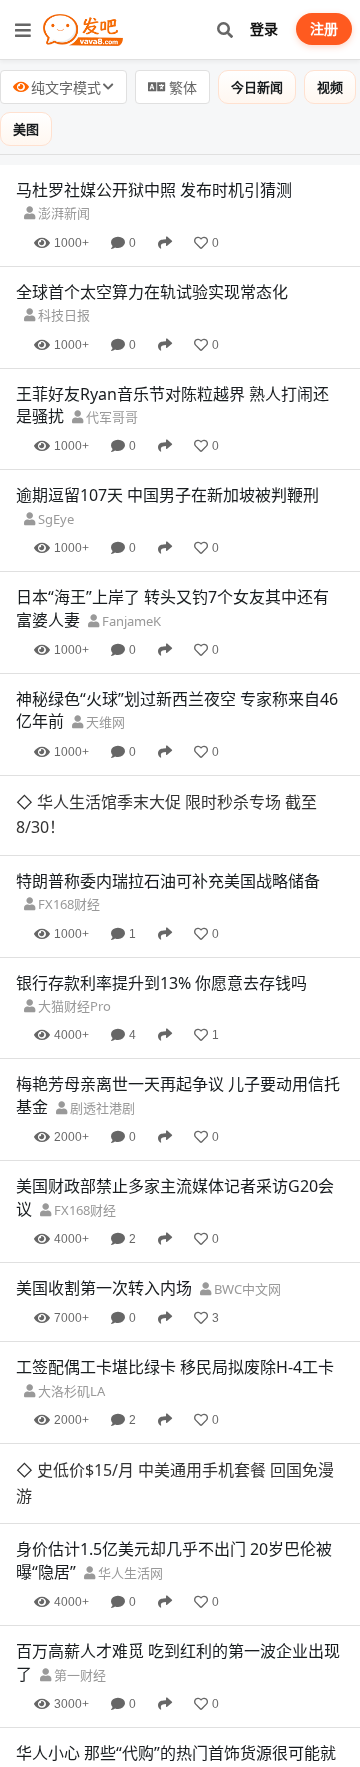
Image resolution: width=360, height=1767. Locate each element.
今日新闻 (257, 87)
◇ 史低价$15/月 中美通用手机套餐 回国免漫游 (175, 1483)
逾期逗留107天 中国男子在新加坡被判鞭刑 (167, 495)
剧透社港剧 (101, 1108)
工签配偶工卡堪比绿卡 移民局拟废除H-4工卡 (175, 1367)
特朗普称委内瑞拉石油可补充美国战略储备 (168, 881)
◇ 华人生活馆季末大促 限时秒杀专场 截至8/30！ (166, 815)
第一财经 (78, 1675)
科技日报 (62, 315)
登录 (264, 28)
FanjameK (130, 621)
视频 (330, 87)
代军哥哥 (110, 417)
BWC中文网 (246, 1289)
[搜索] (224, 29)
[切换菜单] (23, 30)
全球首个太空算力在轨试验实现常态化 (152, 292)
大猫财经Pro (73, 1006)
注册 (324, 28)
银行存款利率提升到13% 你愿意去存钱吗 (161, 983)
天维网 (104, 722)
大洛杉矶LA (70, 1391)
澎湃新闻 (62, 213)
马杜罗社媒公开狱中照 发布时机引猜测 (154, 190)
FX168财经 (67, 904)
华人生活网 (129, 1573)
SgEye (54, 519)
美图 (26, 129)
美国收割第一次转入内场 (104, 1288)
